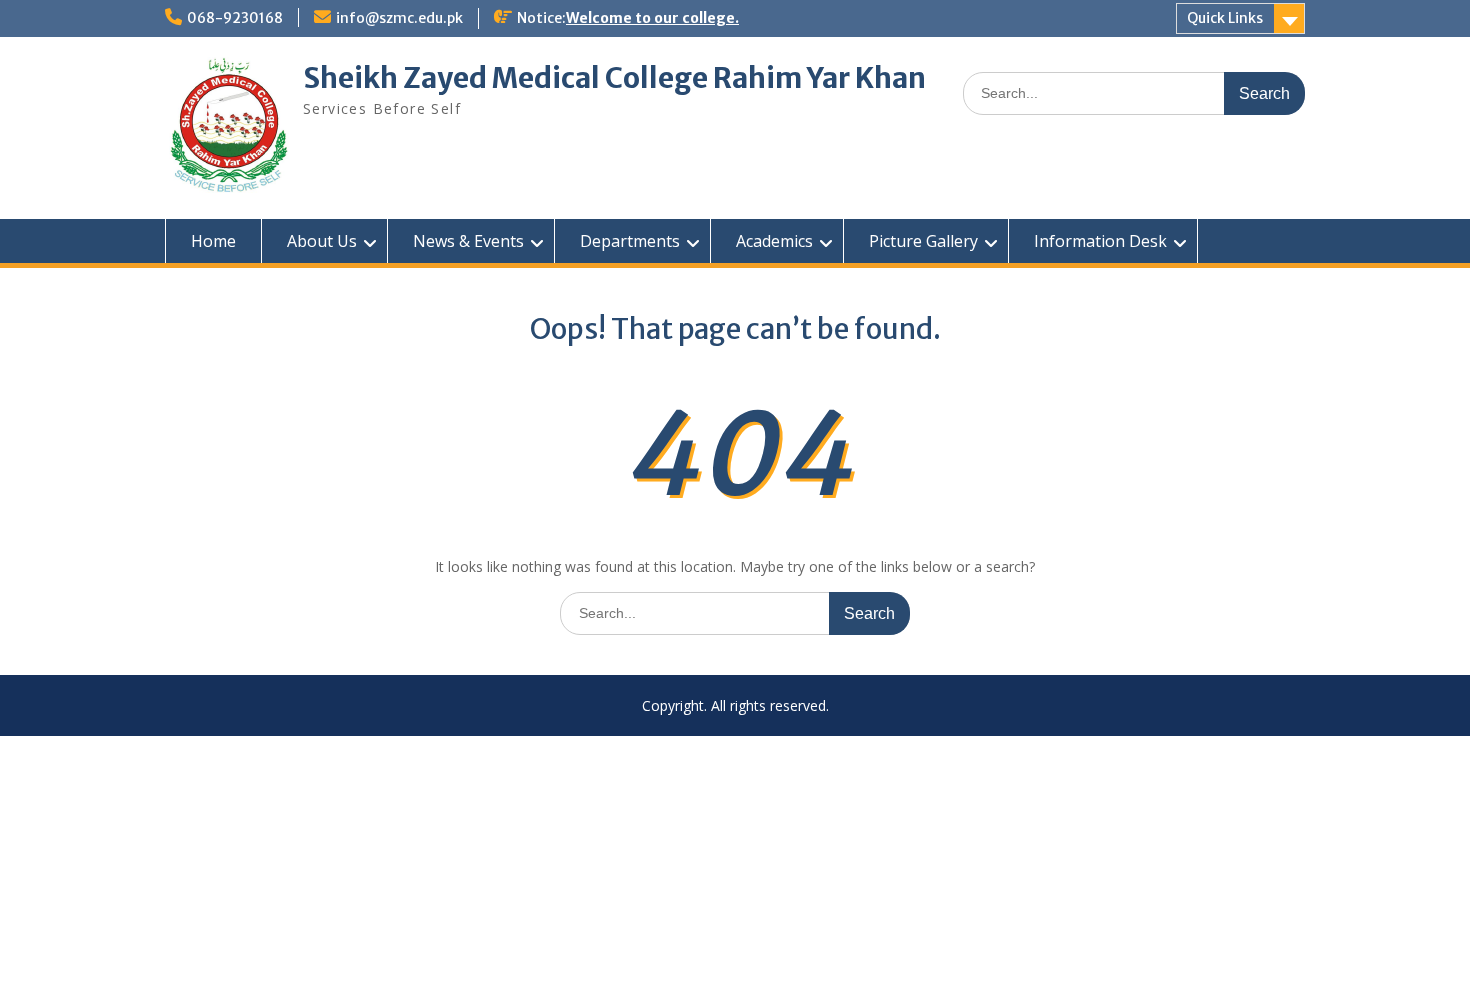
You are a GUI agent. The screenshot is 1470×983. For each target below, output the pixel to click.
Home (213, 241)
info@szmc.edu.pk (399, 18)
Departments (630, 241)
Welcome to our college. (652, 18)
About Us (322, 241)
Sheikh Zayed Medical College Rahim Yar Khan (614, 78)
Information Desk (1100, 241)
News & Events (468, 241)
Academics (774, 241)
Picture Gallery (923, 241)
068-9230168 (235, 18)
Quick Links (1225, 18)
